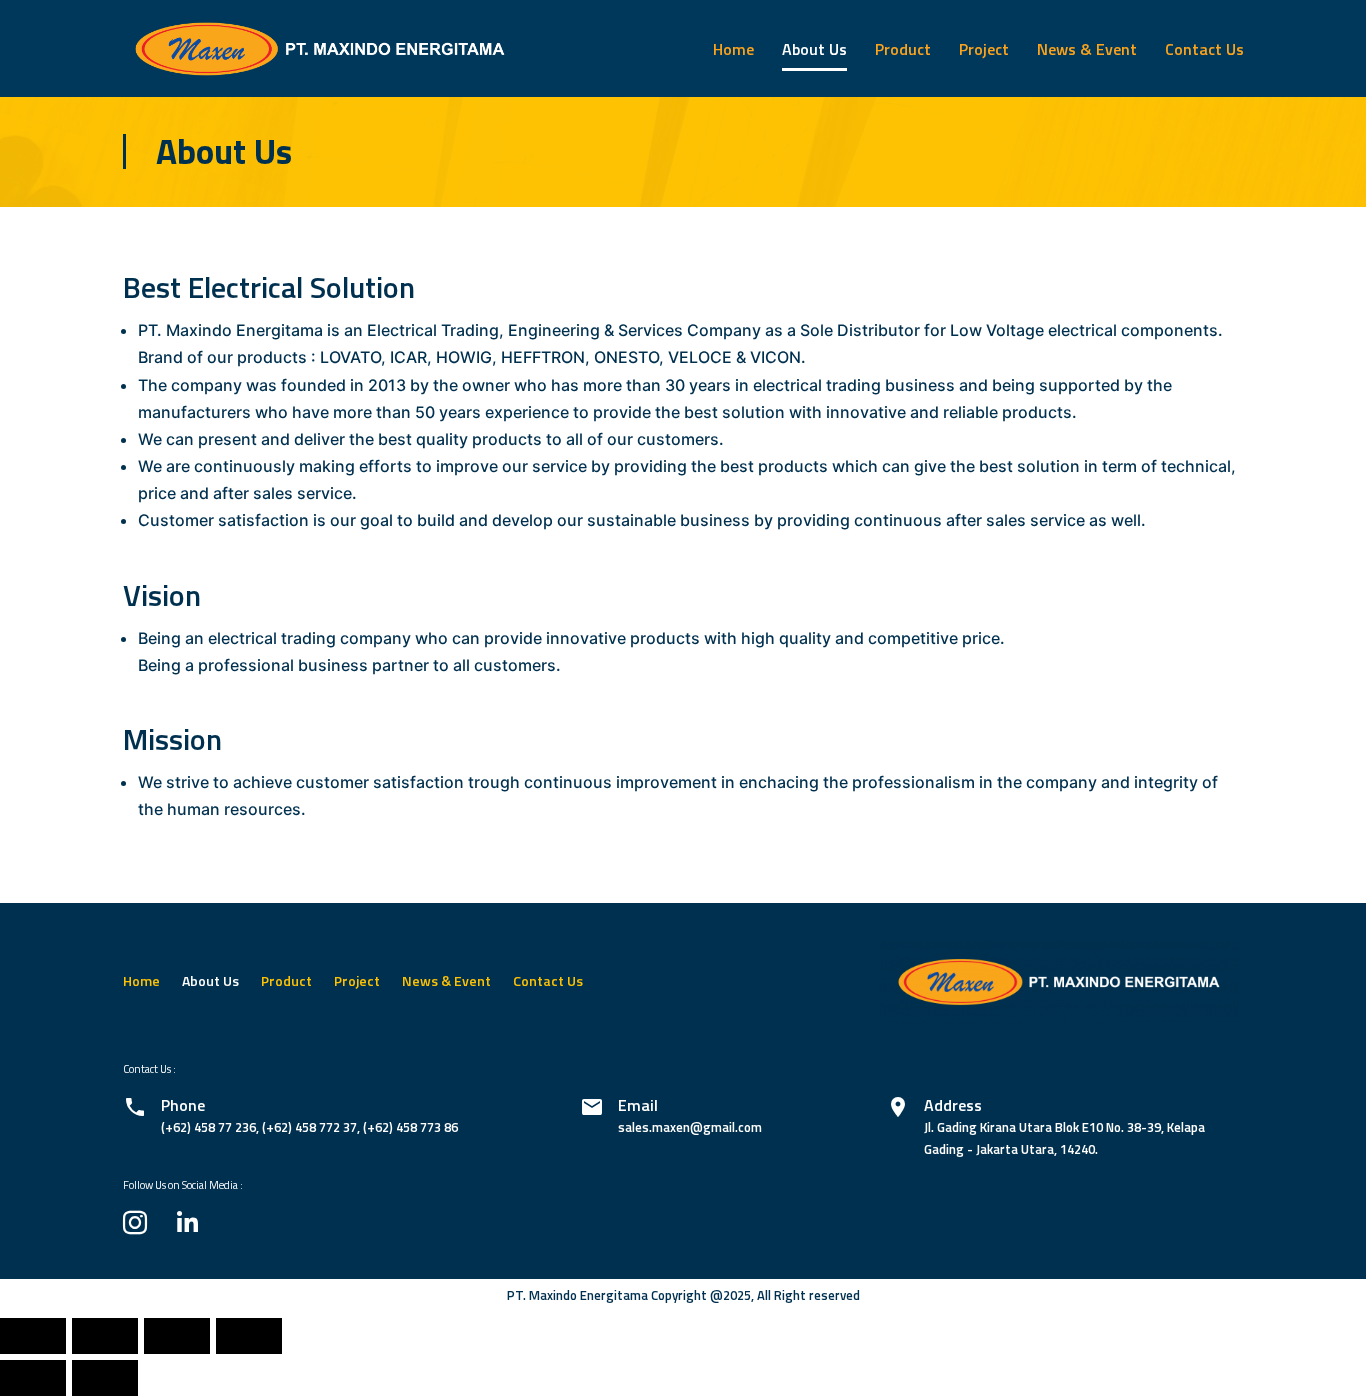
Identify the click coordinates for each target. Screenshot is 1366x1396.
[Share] (105, 1336)
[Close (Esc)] (33, 1336)
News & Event (1087, 49)
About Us (814, 49)
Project (984, 49)
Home (733, 49)
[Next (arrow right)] (105, 1378)
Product (903, 49)
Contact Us (1204, 49)
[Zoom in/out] (249, 1336)
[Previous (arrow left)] (33, 1378)
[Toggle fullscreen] (177, 1336)
